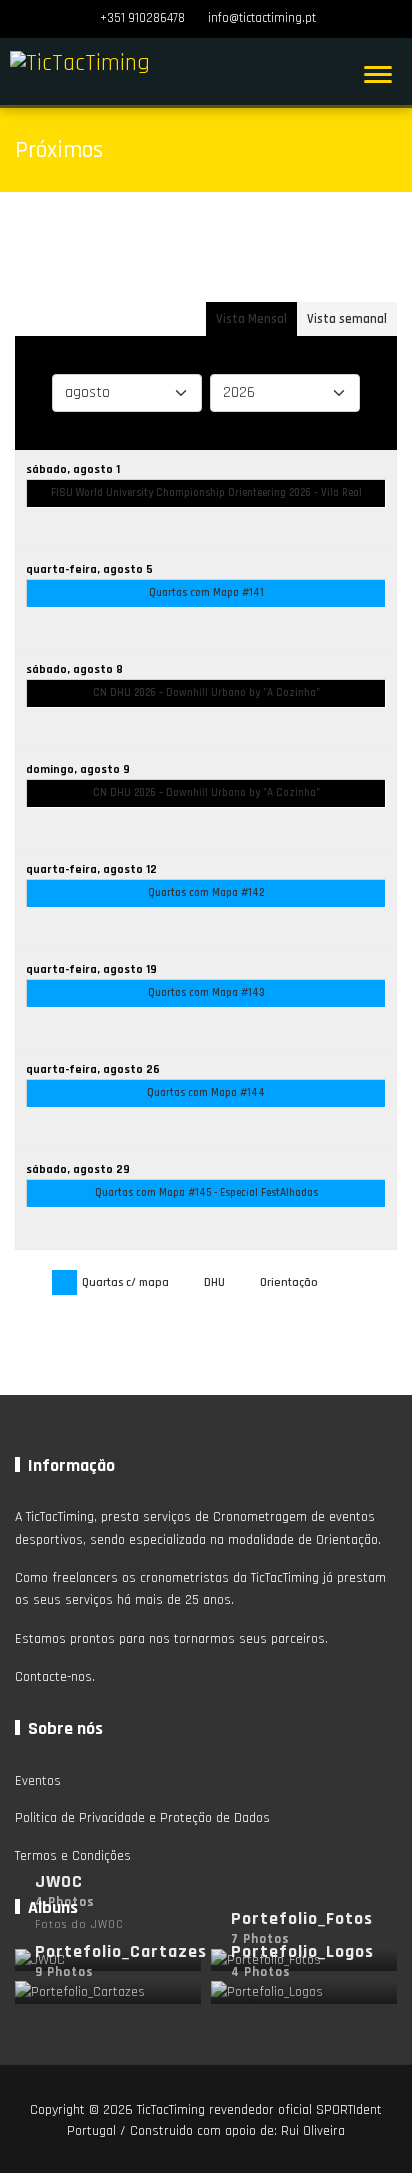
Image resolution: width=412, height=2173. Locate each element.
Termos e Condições (73, 1856)
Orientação (289, 1282)
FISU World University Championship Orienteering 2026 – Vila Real (206, 493)
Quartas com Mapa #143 (206, 993)
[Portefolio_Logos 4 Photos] (304, 1992)
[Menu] (378, 73)
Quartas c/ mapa (125, 1282)
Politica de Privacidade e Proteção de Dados (142, 1818)
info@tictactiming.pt (262, 18)
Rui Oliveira (313, 2131)
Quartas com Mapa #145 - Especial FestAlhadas (206, 1193)
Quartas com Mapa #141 (206, 593)
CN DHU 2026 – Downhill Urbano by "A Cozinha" (206, 693)
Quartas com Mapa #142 (206, 893)
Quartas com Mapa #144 (206, 1093)
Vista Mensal (251, 319)
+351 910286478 (142, 18)
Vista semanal (347, 319)
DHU (214, 1282)
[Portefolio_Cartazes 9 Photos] (108, 1992)
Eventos (38, 1781)
